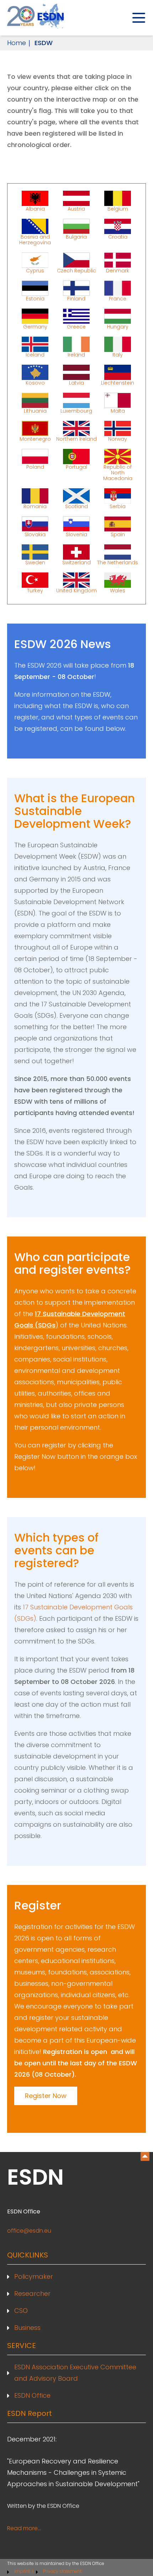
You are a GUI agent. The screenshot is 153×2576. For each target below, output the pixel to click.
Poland (35, 467)
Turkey (35, 590)
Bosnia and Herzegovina (35, 239)
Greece (76, 326)
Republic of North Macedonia (118, 472)
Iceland (35, 354)
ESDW (44, 43)
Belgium (118, 208)
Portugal (76, 467)
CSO (21, 2311)
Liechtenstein (118, 382)
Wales (118, 590)
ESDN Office (32, 2395)
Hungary (118, 326)
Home (17, 43)
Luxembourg (76, 411)
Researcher (32, 2294)
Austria (76, 208)
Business (27, 2328)
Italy (118, 354)
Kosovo (35, 382)
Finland (76, 298)
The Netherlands (118, 562)
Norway (118, 439)
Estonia (35, 298)
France (118, 298)
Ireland (76, 354)
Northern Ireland (76, 439)
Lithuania (35, 411)
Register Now (46, 2096)
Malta (118, 411)
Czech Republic (76, 270)
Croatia (118, 237)
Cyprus (35, 270)
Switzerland (76, 562)
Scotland (76, 506)
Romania (35, 506)
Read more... (24, 2528)
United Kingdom (76, 590)
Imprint (23, 2571)
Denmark (118, 270)
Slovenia (76, 534)
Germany (35, 326)
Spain (118, 534)
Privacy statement (62, 2571)
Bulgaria (76, 237)
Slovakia (35, 534)
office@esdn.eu (29, 2231)
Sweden (35, 562)
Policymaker (34, 2276)
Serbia (118, 506)
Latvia (76, 382)
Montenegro (35, 439)
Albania (35, 208)
